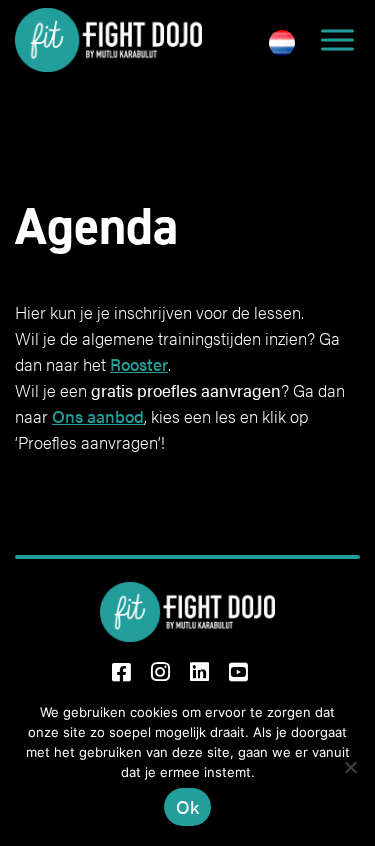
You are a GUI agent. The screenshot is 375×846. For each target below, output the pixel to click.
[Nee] (350, 767)
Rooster (139, 364)
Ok (187, 806)
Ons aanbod (98, 416)
